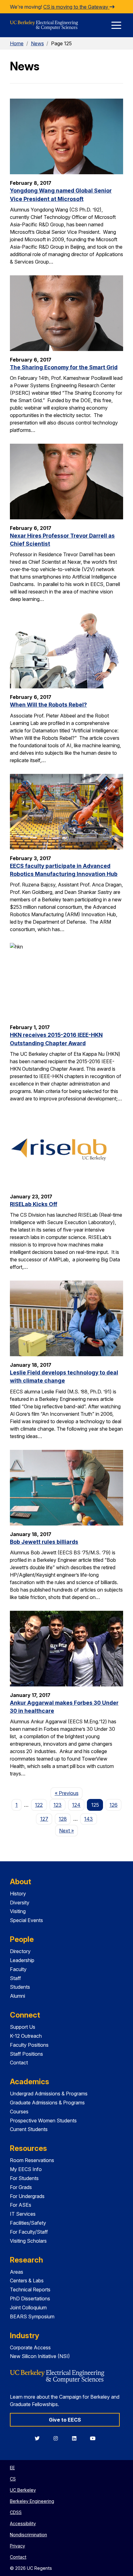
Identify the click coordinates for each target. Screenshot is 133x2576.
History (18, 1894)
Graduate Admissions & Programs (47, 2103)
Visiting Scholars (28, 2241)
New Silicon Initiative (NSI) (40, 2356)
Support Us (23, 2027)
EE (12, 2468)
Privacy (17, 2546)
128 (63, 1819)
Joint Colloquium (28, 2307)
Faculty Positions (29, 2045)
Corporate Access (30, 2347)
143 (88, 1819)
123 (58, 1805)
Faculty (18, 1969)
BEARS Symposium (32, 2316)
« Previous (69, 1793)
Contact (19, 2063)
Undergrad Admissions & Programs (49, 2094)
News (37, 43)
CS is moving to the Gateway (76, 7)
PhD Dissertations (30, 2298)
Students (20, 1987)
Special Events (26, 1920)
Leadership (22, 1960)
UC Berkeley (23, 2490)
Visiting (18, 1911)
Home (17, 43)
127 (44, 1819)
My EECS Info (26, 2169)
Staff (15, 1978)
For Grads (21, 2187)
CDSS (16, 2512)
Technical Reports (30, 2290)
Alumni (17, 1996)
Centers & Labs (27, 2281)
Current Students (29, 2129)
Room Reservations (32, 2160)
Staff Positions (26, 2054)
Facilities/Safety (28, 2223)
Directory (20, 1951)
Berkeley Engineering (32, 2501)
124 (76, 1805)
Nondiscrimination (28, 2535)
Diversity (20, 1903)
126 (114, 1805)
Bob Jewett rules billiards (44, 1542)
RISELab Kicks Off (34, 1204)
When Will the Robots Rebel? (48, 705)
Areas (17, 2272)
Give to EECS (65, 2420)
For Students (24, 2178)
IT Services (23, 2214)
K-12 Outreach (26, 2036)
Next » (69, 1830)
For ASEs (21, 2205)
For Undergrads (27, 2196)
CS (13, 2479)
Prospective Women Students (43, 2121)
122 (39, 1805)
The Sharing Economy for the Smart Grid (64, 367)
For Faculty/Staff (29, 2232)
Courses (19, 2112)
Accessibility (23, 2523)
